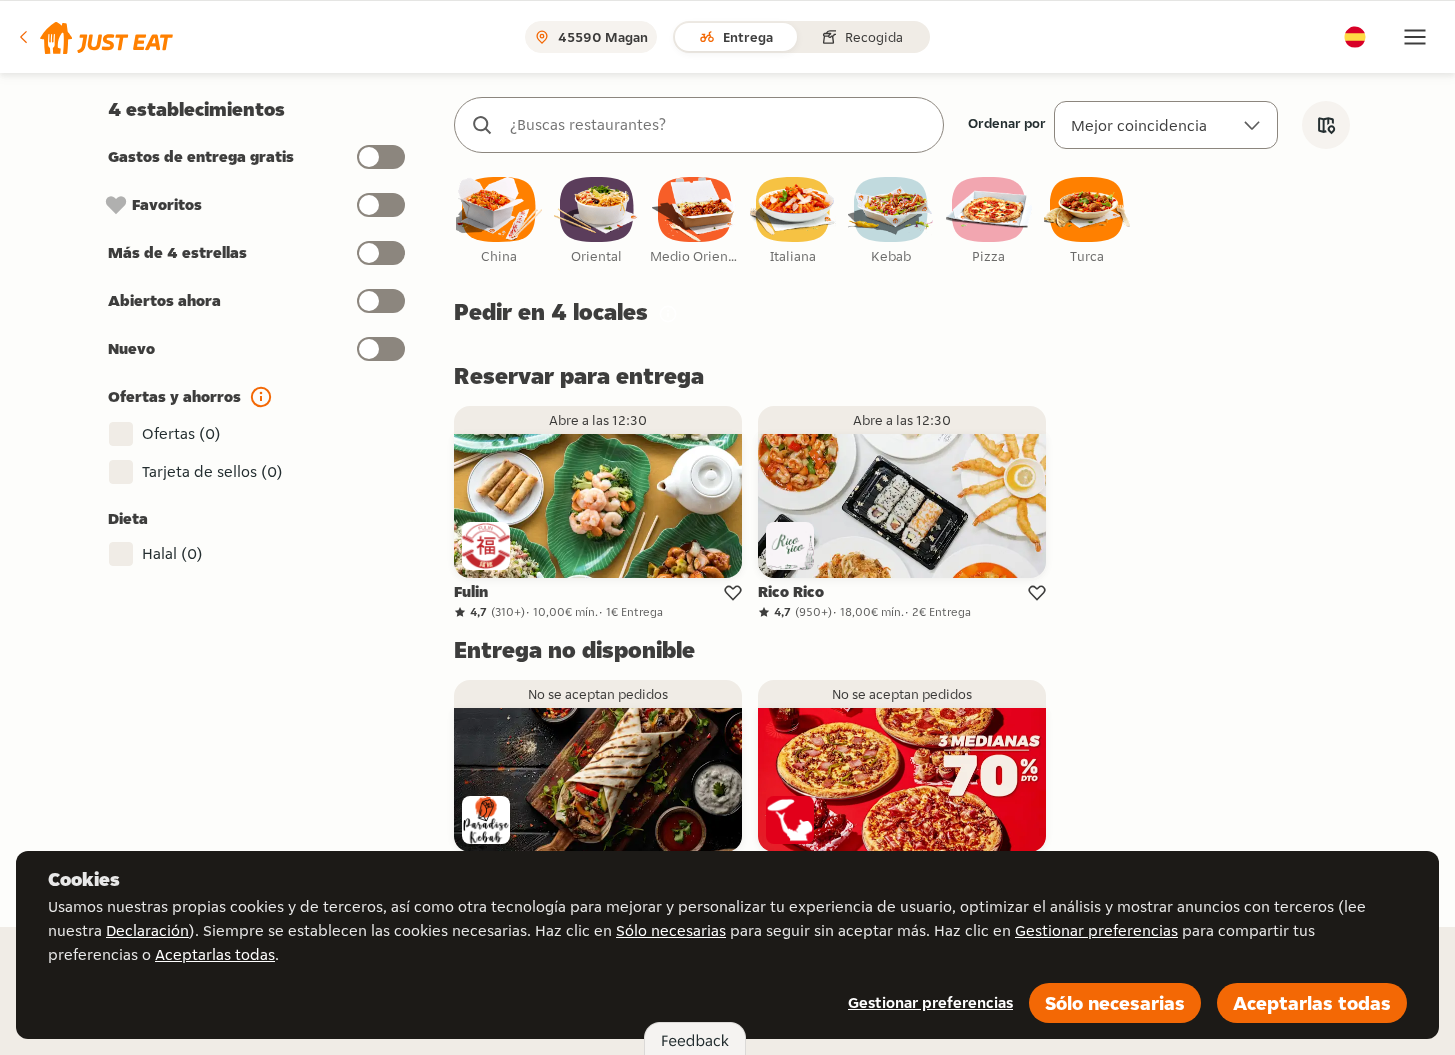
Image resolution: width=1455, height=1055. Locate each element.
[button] (94, 37)
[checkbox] (499, 221)
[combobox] (719, 125)
